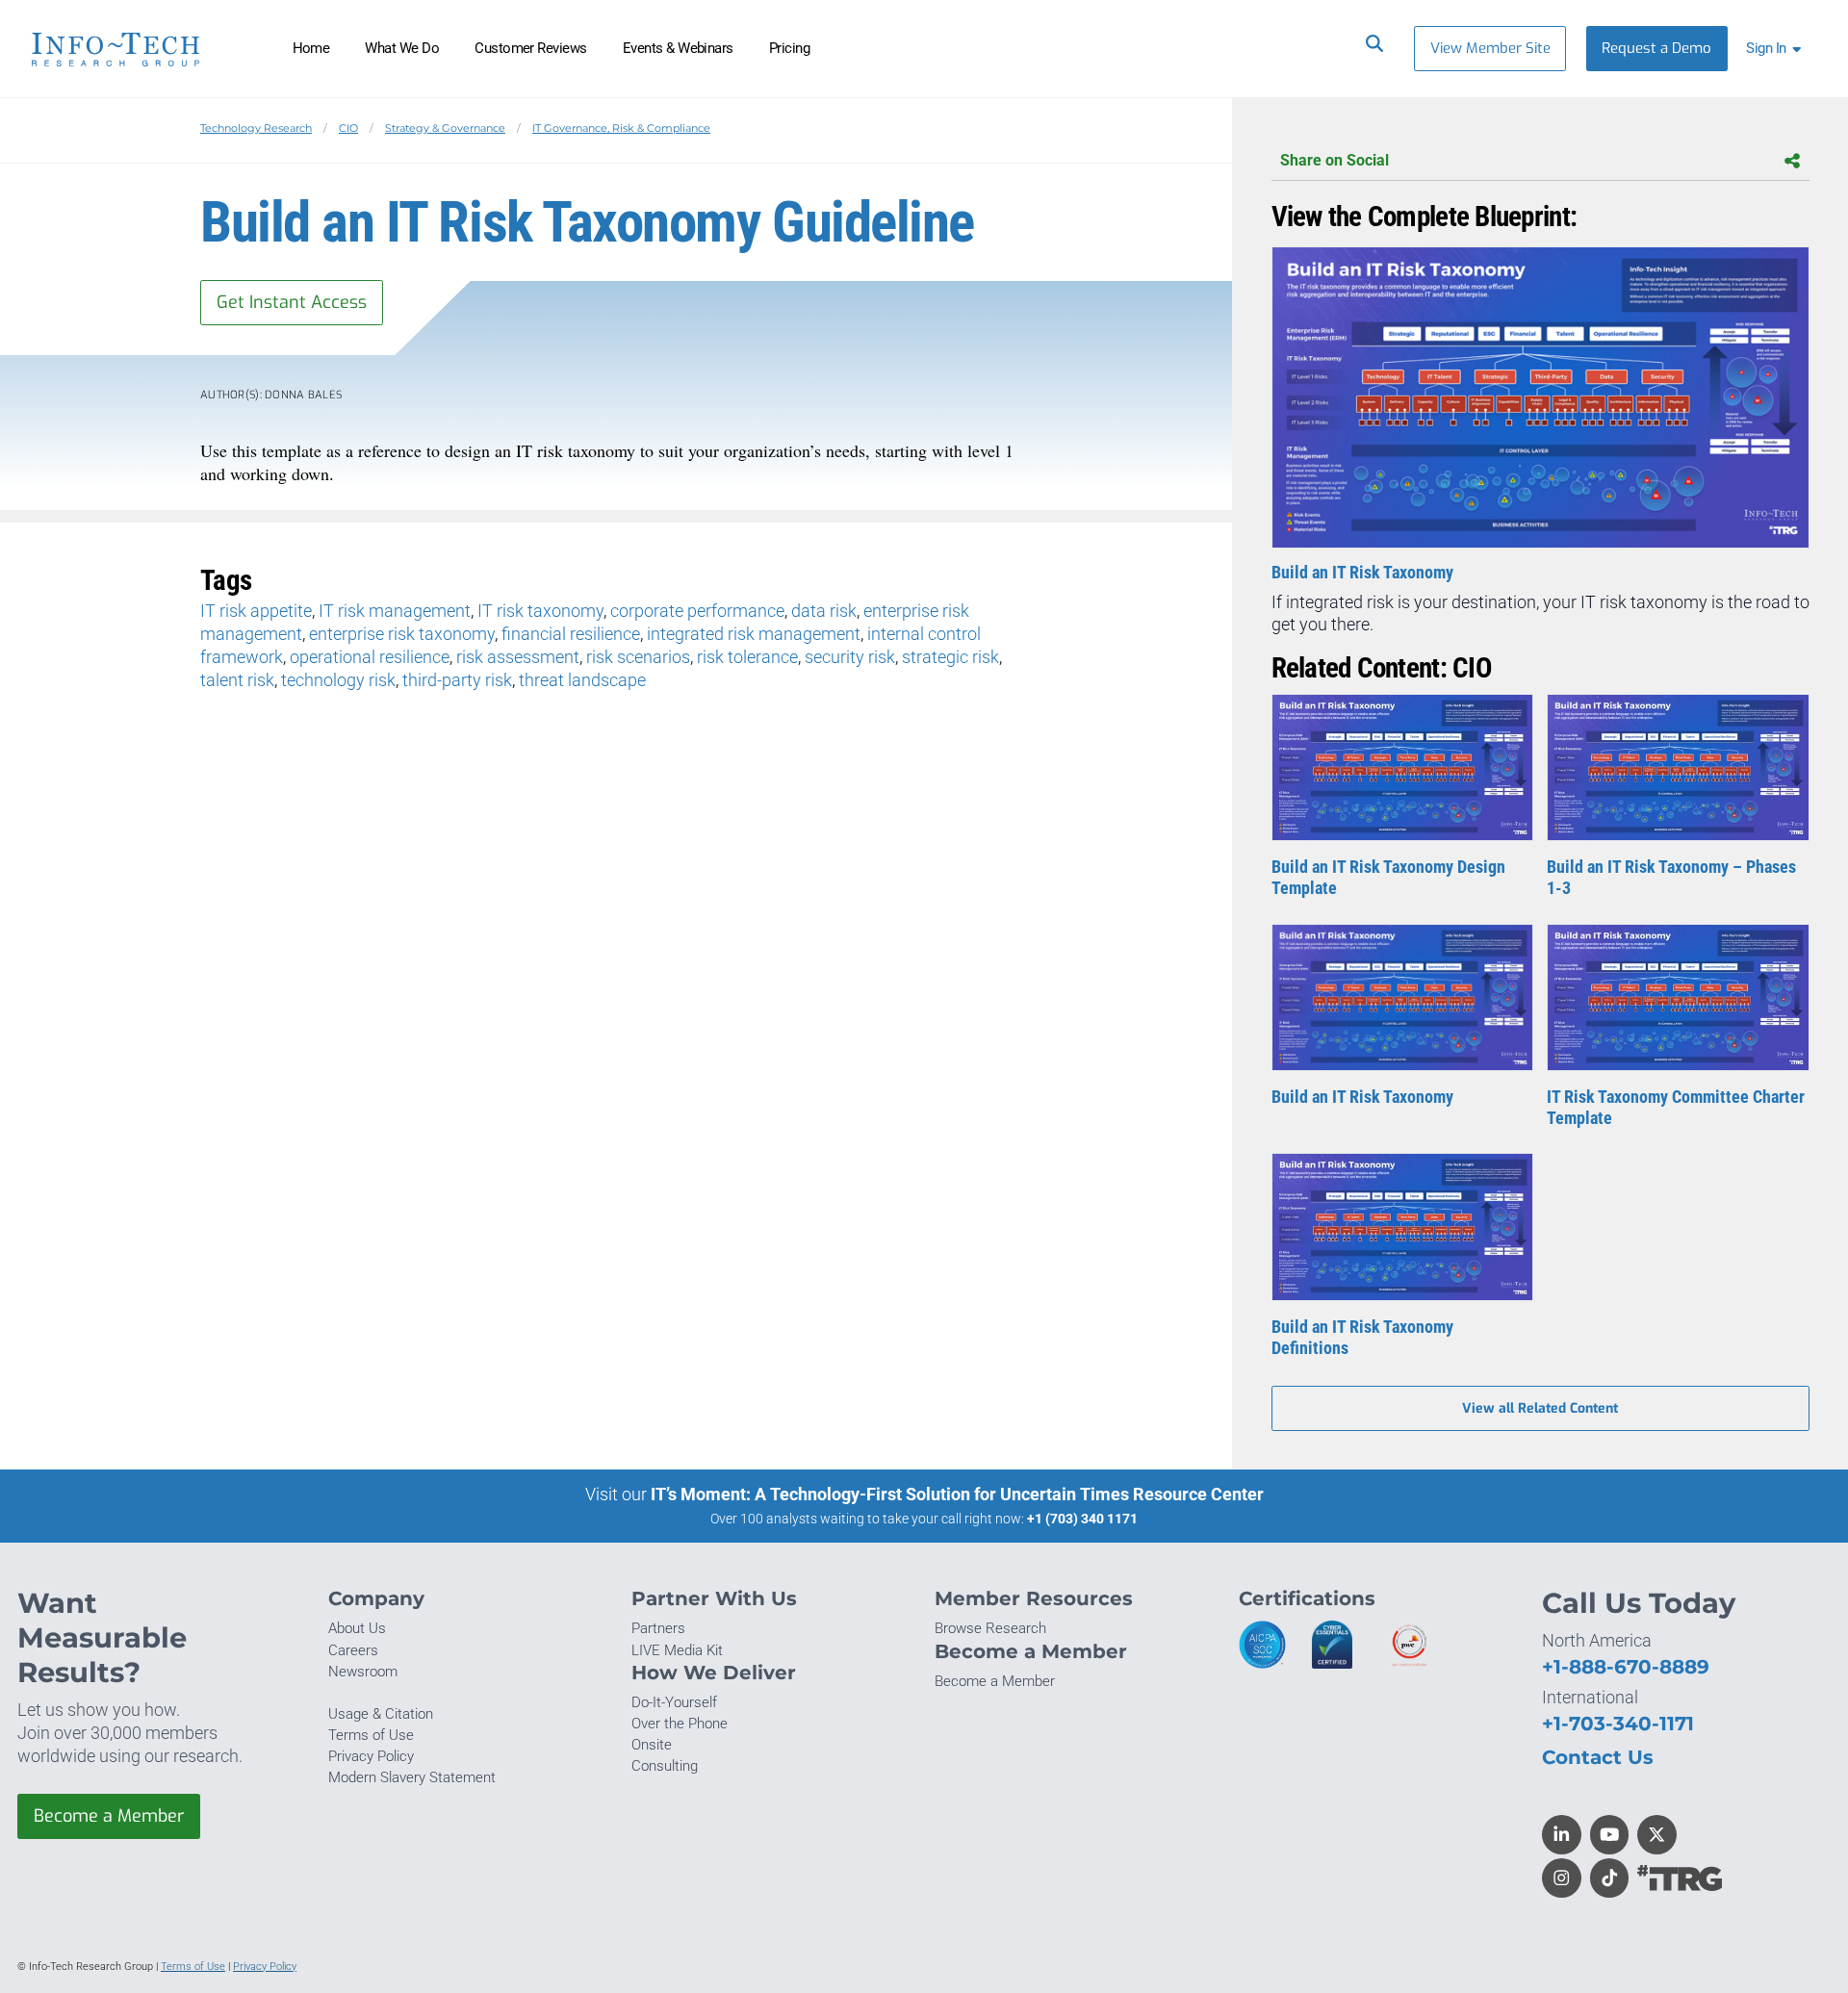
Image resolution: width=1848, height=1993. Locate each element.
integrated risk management (754, 634)
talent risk (237, 680)
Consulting (665, 1766)
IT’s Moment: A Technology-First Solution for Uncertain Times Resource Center (957, 1494)
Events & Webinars (678, 48)
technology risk (338, 680)
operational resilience (370, 657)
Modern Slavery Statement (412, 1777)
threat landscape (582, 680)
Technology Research (256, 128)
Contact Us (1598, 1757)
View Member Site (1490, 48)
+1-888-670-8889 (1626, 1666)
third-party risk (457, 680)
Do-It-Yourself (674, 1702)
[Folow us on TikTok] (1610, 1878)
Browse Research (990, 1628)
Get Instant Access (292, 302)
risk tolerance (747, 657)
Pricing (789, 48)
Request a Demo (1656, 48)
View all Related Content (1540, 1408)
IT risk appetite (256, 611)
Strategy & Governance (445, 128)
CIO (348, 128)
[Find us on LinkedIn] (1562, 1835)
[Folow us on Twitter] (1657, 1835)
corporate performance (697, 611)
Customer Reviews (531, 48)
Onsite (652, 1745)
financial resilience (571, 634)
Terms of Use (371, 1735)
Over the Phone (680, 1724)
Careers (353, 1650)
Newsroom (363, 1672)
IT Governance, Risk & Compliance (621, 128)
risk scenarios (638, 657)
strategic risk (950, 657)
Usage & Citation (381, 1714)
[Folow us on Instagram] (1562, 1878)
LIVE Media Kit (677, 1650)
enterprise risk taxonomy (402, 634)
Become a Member (109, 1816)
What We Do (402, 48)
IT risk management (395, 611)
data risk (824, 611)
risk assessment (518, 657)
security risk (850, 657)
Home (311, 48)
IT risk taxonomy (540, 611)
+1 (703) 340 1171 (1082, 1519)
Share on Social (1335, 160)
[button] (1777, 49)
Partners (658, 1628)
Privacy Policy (371, 1756)
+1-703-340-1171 (1618, 1723)
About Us (357, 1628)
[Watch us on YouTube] (1610, 1835)
